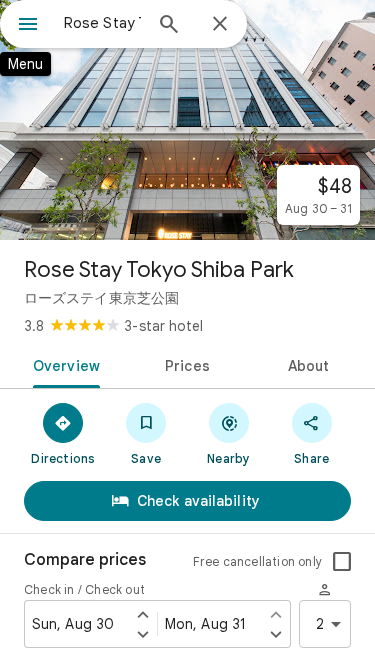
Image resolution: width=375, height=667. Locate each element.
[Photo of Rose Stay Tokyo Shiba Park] (187, 120)
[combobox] (102, 23)
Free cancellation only (257, 561)
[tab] (63, 364)
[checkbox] (342, 562)
